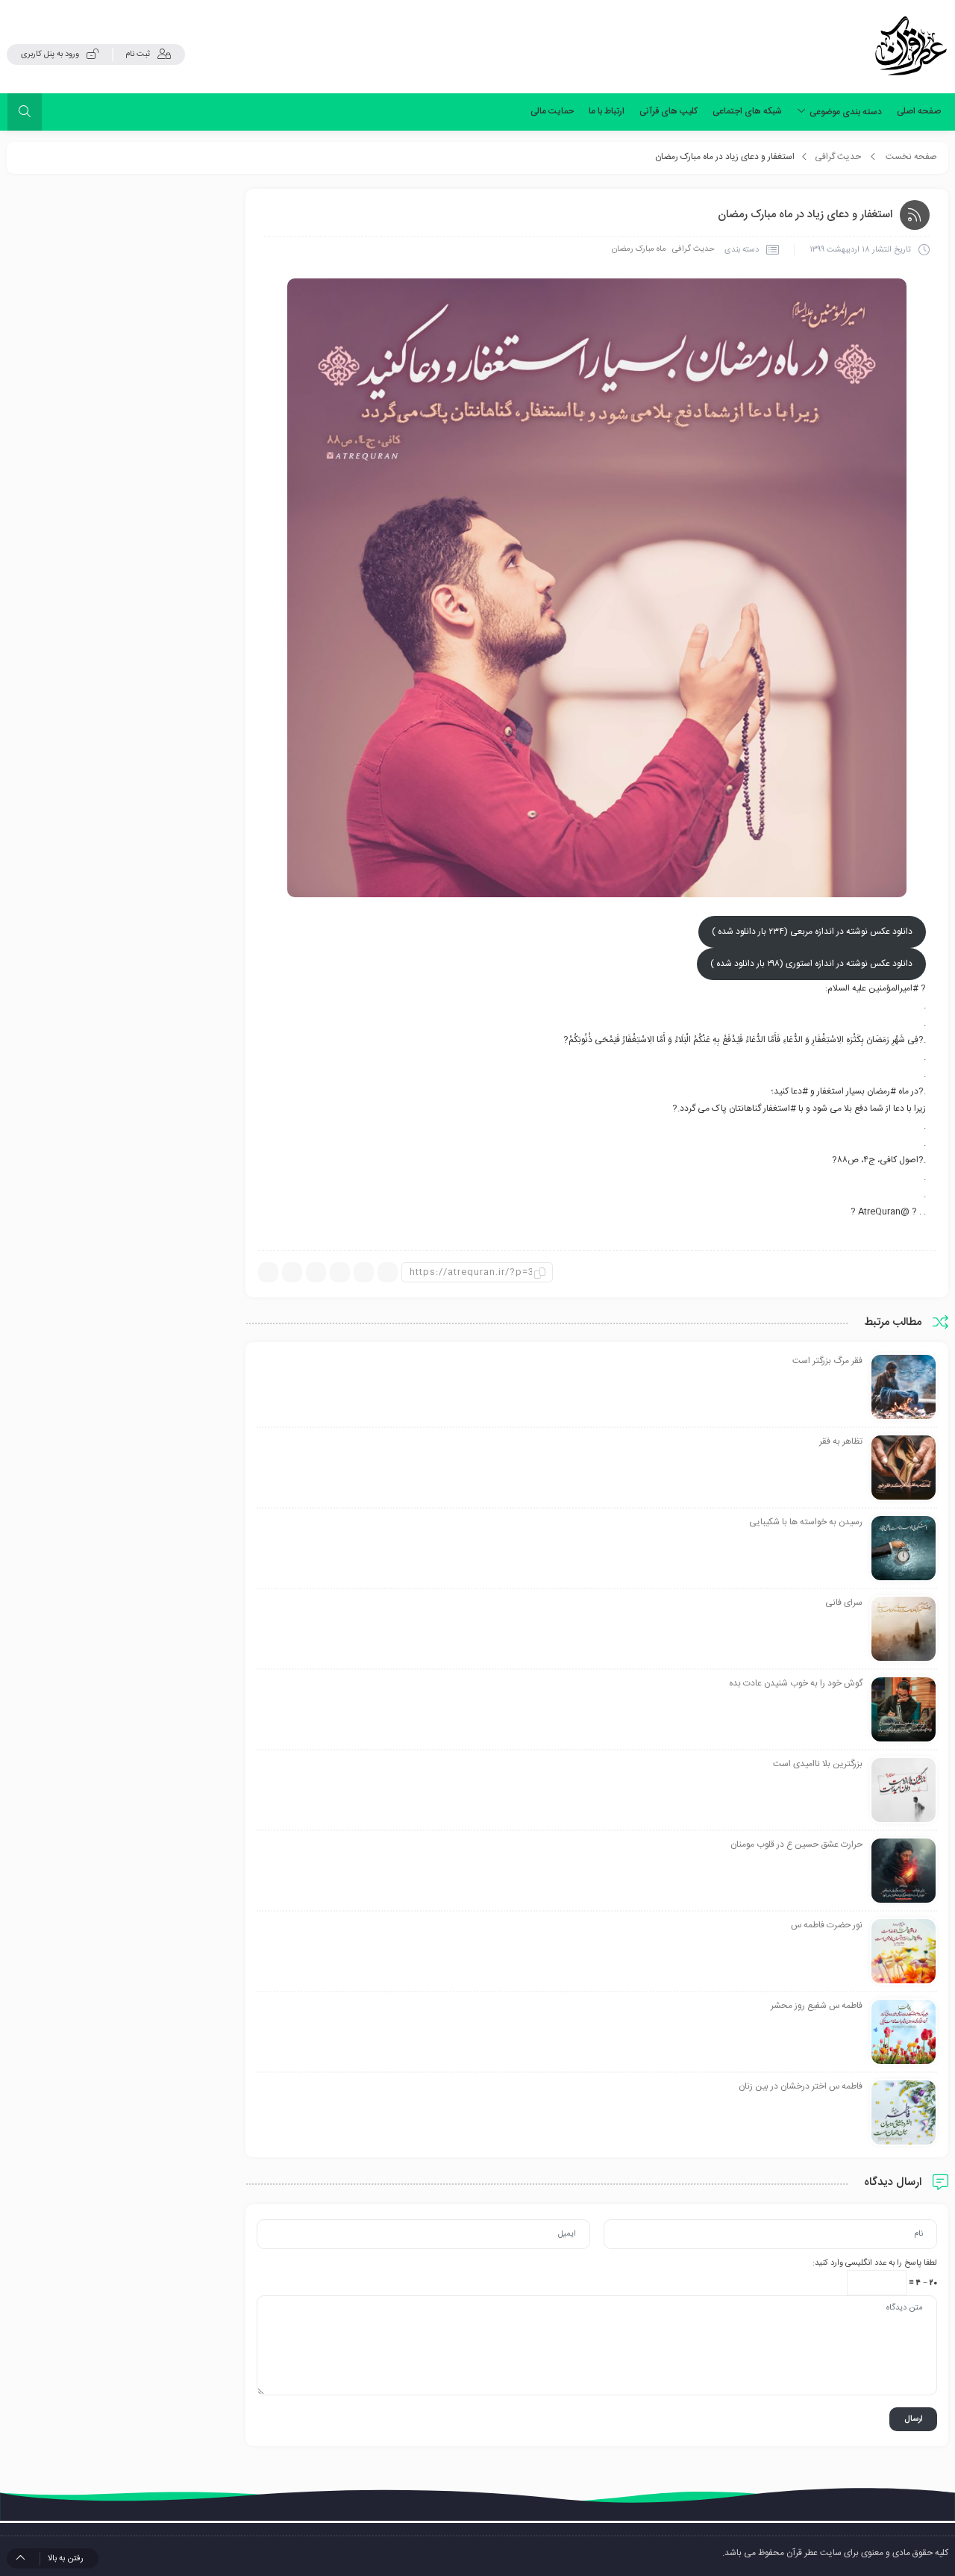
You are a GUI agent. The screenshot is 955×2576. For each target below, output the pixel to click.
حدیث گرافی (838, 157)
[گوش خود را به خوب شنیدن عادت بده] (904, 1710)
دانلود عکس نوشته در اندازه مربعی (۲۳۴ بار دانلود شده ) (812, 932)
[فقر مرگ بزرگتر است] (904, 1388)
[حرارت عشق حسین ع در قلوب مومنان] (904, 1871)
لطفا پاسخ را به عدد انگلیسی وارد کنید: (875, 2263)
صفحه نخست (911, 157)
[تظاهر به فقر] (904, 1468)
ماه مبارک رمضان (639, 249)
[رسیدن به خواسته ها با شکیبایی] (904, 1549)
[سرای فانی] (904, 1630)
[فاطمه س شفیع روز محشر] (904, 2033)
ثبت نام (138, 54)
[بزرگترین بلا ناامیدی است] (904, 1791)
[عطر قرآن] (911, 46)
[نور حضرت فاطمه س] (904, 1952)
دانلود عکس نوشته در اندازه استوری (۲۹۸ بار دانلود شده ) (811, 964)
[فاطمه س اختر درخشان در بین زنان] (904, 2113)
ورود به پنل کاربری (50, 54)
